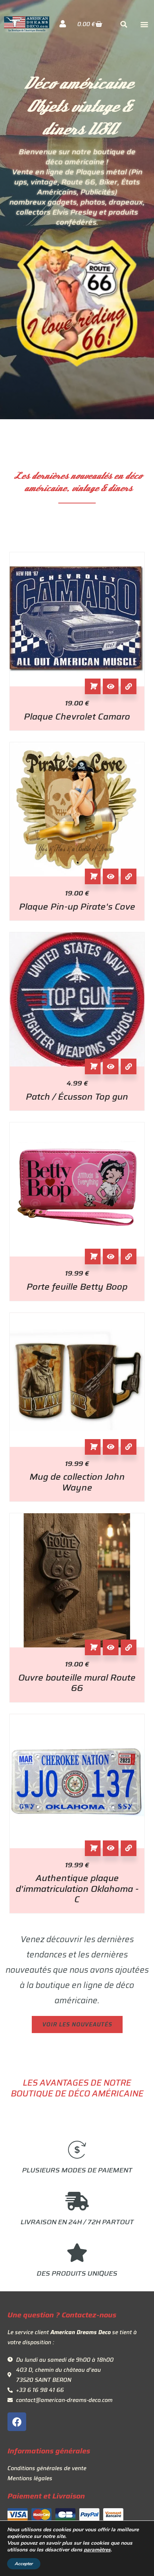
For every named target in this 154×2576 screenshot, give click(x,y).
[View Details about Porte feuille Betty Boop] (129, 1257)
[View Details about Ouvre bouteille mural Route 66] (129, 1647)
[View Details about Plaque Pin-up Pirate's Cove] (129, 876)
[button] (144, 24)
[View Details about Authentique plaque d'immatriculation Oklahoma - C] (129, 1848)
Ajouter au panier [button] (93, 686)
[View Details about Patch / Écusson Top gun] (129, 1066)
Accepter (24, 2564)
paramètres (97, 2550)
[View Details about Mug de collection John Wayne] (129, 1447)
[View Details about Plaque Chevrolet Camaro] (129, 686)
